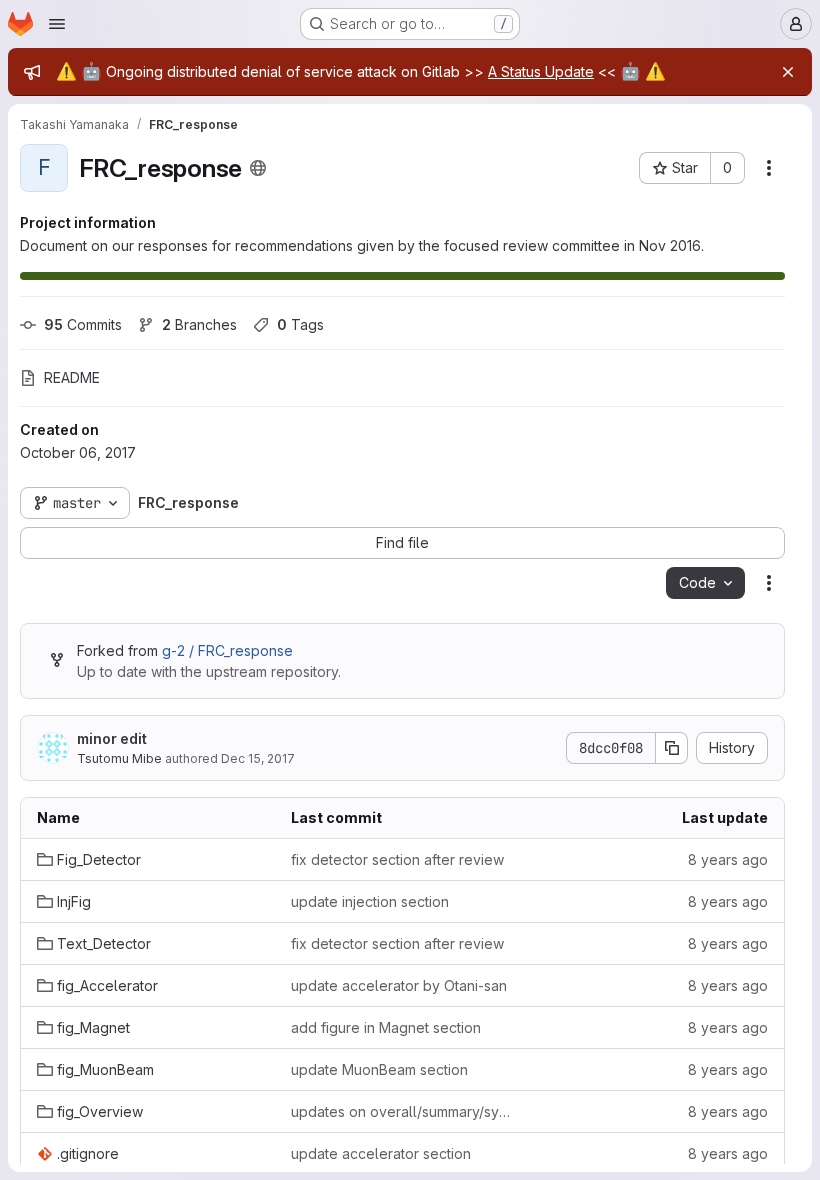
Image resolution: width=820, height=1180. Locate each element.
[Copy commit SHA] (672, 748)
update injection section (370, 901)
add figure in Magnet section (386, 1027)
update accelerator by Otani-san (399, 985)
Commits (83, 324)
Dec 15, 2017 (258, 758)
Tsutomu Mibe (119, 758)
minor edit (112, 738)
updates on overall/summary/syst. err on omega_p (402, 1111)
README (72, 377)
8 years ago (728, 859)
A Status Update (541, 71)
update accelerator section (381, 1153)
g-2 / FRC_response (227, 650)
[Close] (788, 72)
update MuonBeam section (379, 1069)
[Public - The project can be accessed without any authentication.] (258, 168)
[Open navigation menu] (57, 24)
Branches (199, 324)
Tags (300, 324)
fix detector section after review (397, 859)
